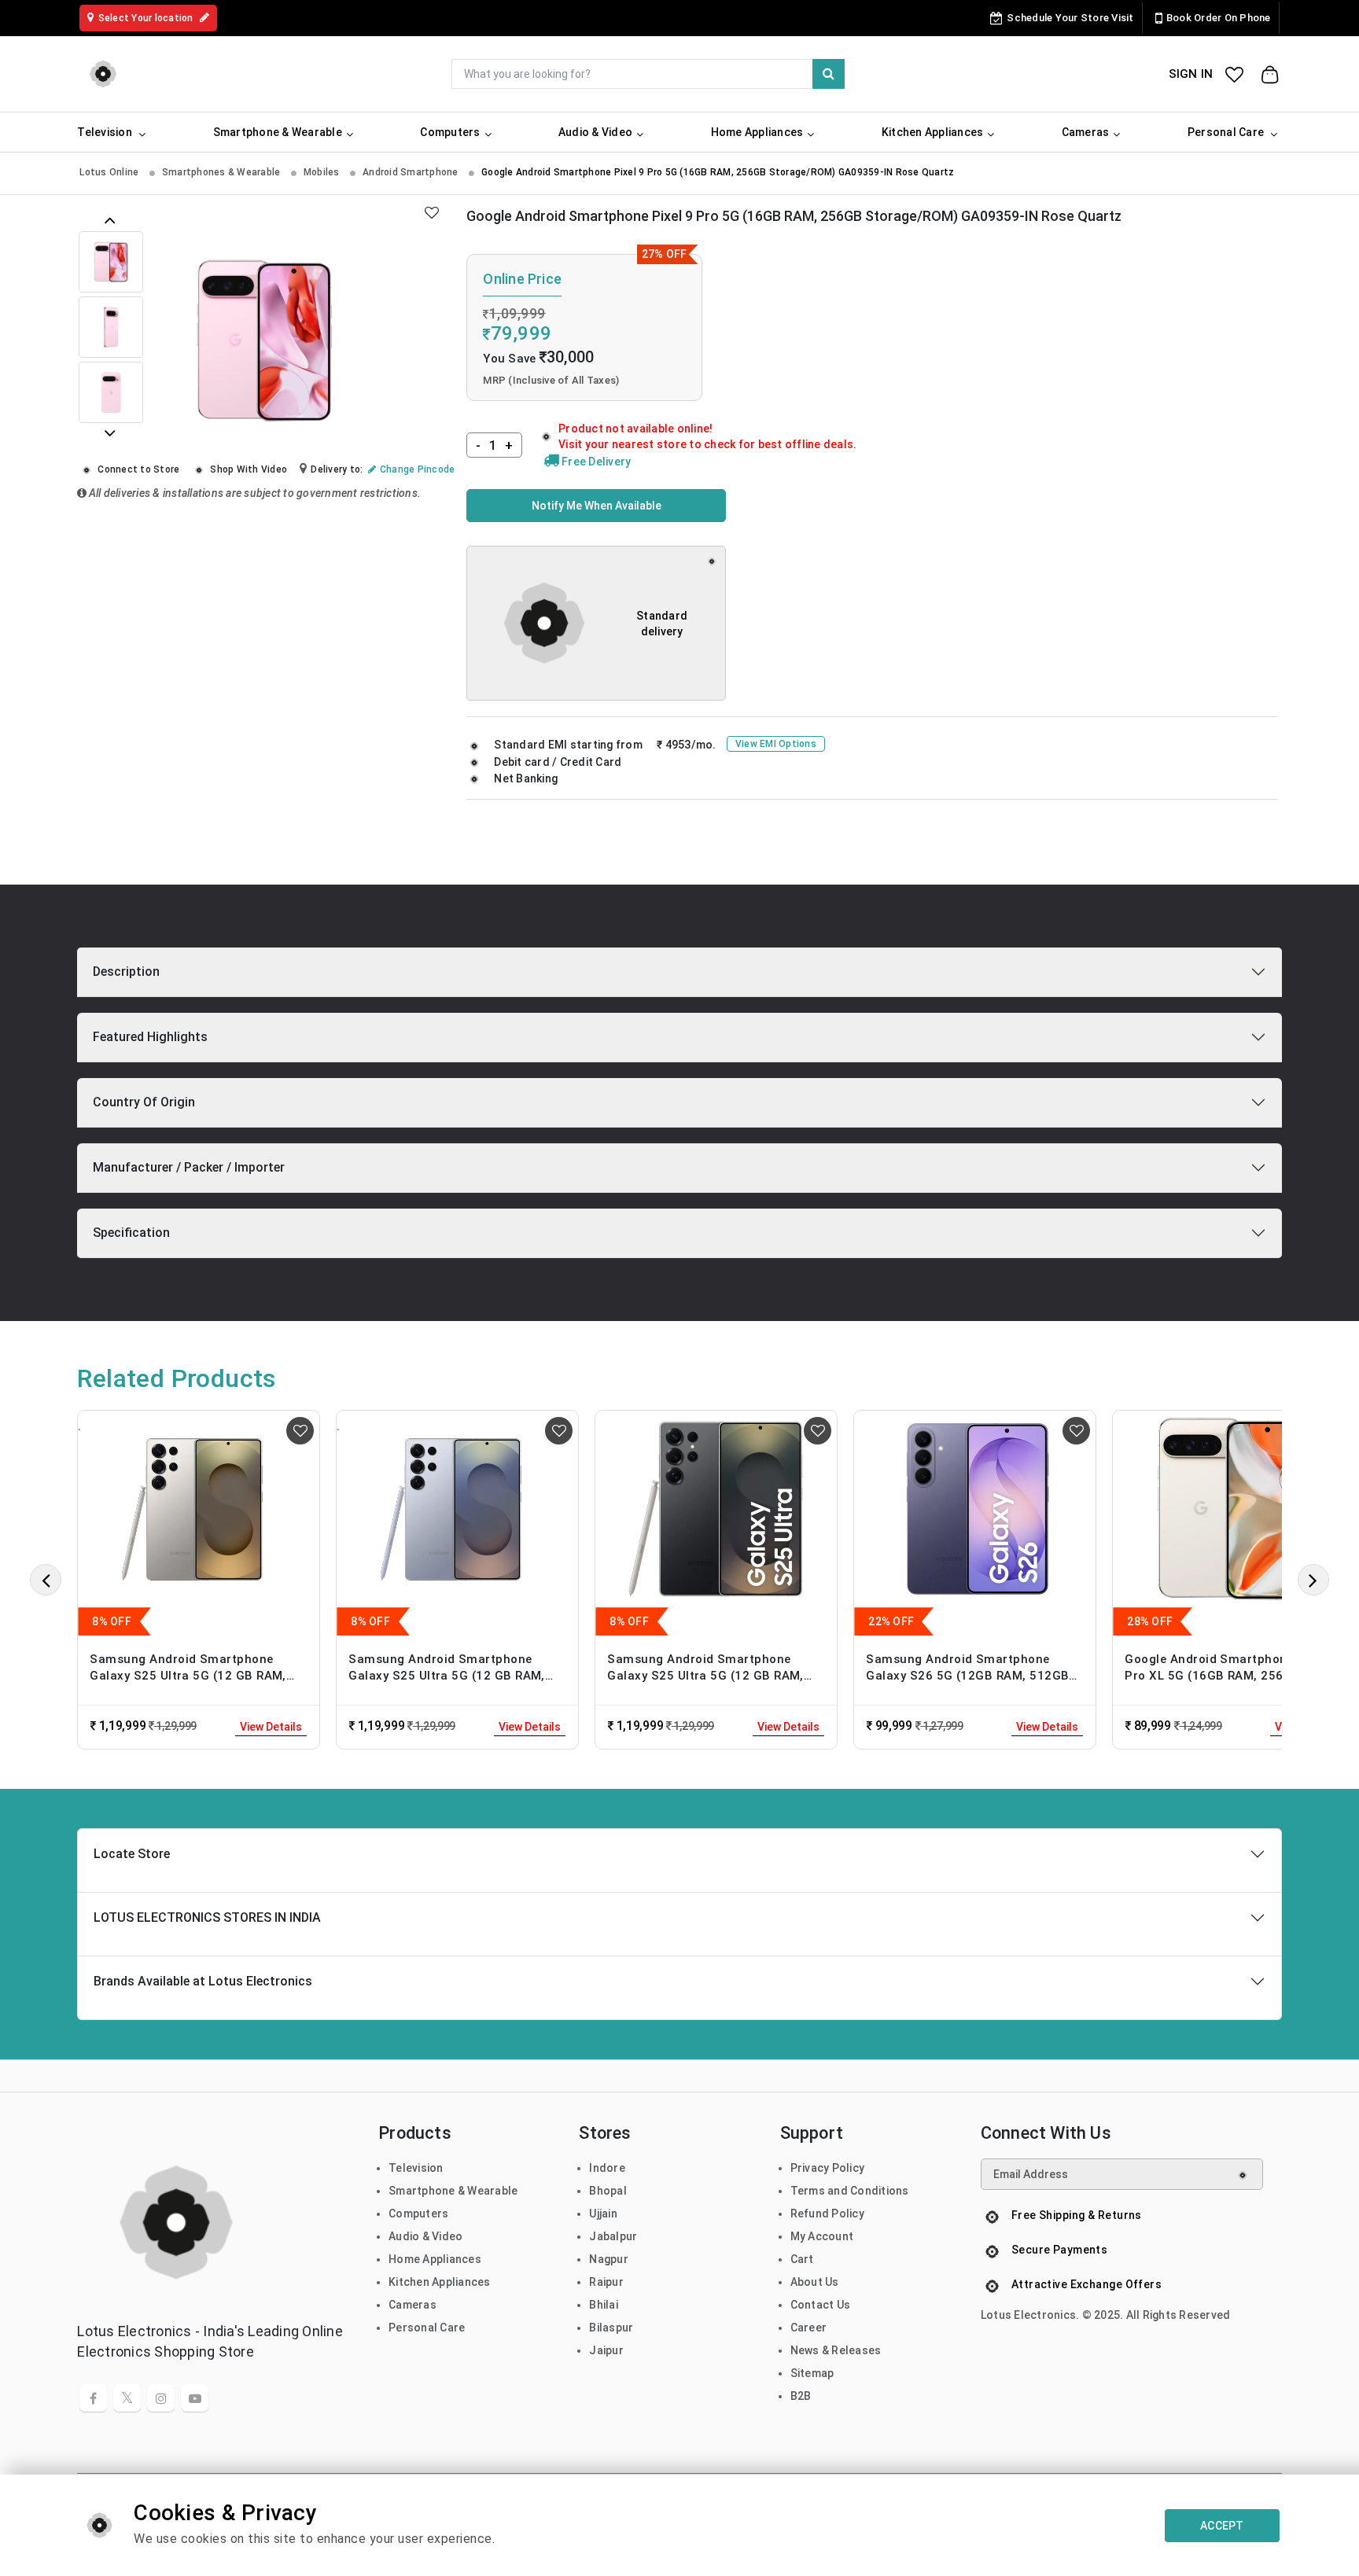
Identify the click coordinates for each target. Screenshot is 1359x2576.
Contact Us (821, 2305)
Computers (418, 2214)
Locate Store (132, 1854)
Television (416, 2168)
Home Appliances (435, 2259)
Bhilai (604, 2305)
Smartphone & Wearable (453, 2191)
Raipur (606, 2282)
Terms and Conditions (850, 2191)
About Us (815, 2282)
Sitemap (812, 2373)
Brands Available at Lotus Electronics (203, 1981)
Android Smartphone (412, 172)
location (147, 18)
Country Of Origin (144, 1102)
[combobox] (648, 74)
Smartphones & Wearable (223, 172)
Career (809, 2328)
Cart (802, 2259)
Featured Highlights (150, 1037)
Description (126, 972)
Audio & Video (425, 2236)
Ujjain (603, 2214)
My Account (822, 2236)
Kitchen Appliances (440, 2282)
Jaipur (606, 2350)
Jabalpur (613, 2236)
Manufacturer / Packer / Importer (189, 1167)
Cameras (412, 2305)
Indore (607, 2168)
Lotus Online (110, 172)
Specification (131, 1233)
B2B (801, 2396)
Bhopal (608, 2191)
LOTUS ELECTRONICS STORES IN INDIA (207, 1917)
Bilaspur (611, 2328)
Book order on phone (1219, 18)
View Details (271, 1727)
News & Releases (836, 2350)
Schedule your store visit (1070, 18)
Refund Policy (827, 2214)
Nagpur (609, 2259)
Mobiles (323, 172)
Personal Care (427, 2328)
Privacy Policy (828, 2168)
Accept (1222, 2526)
